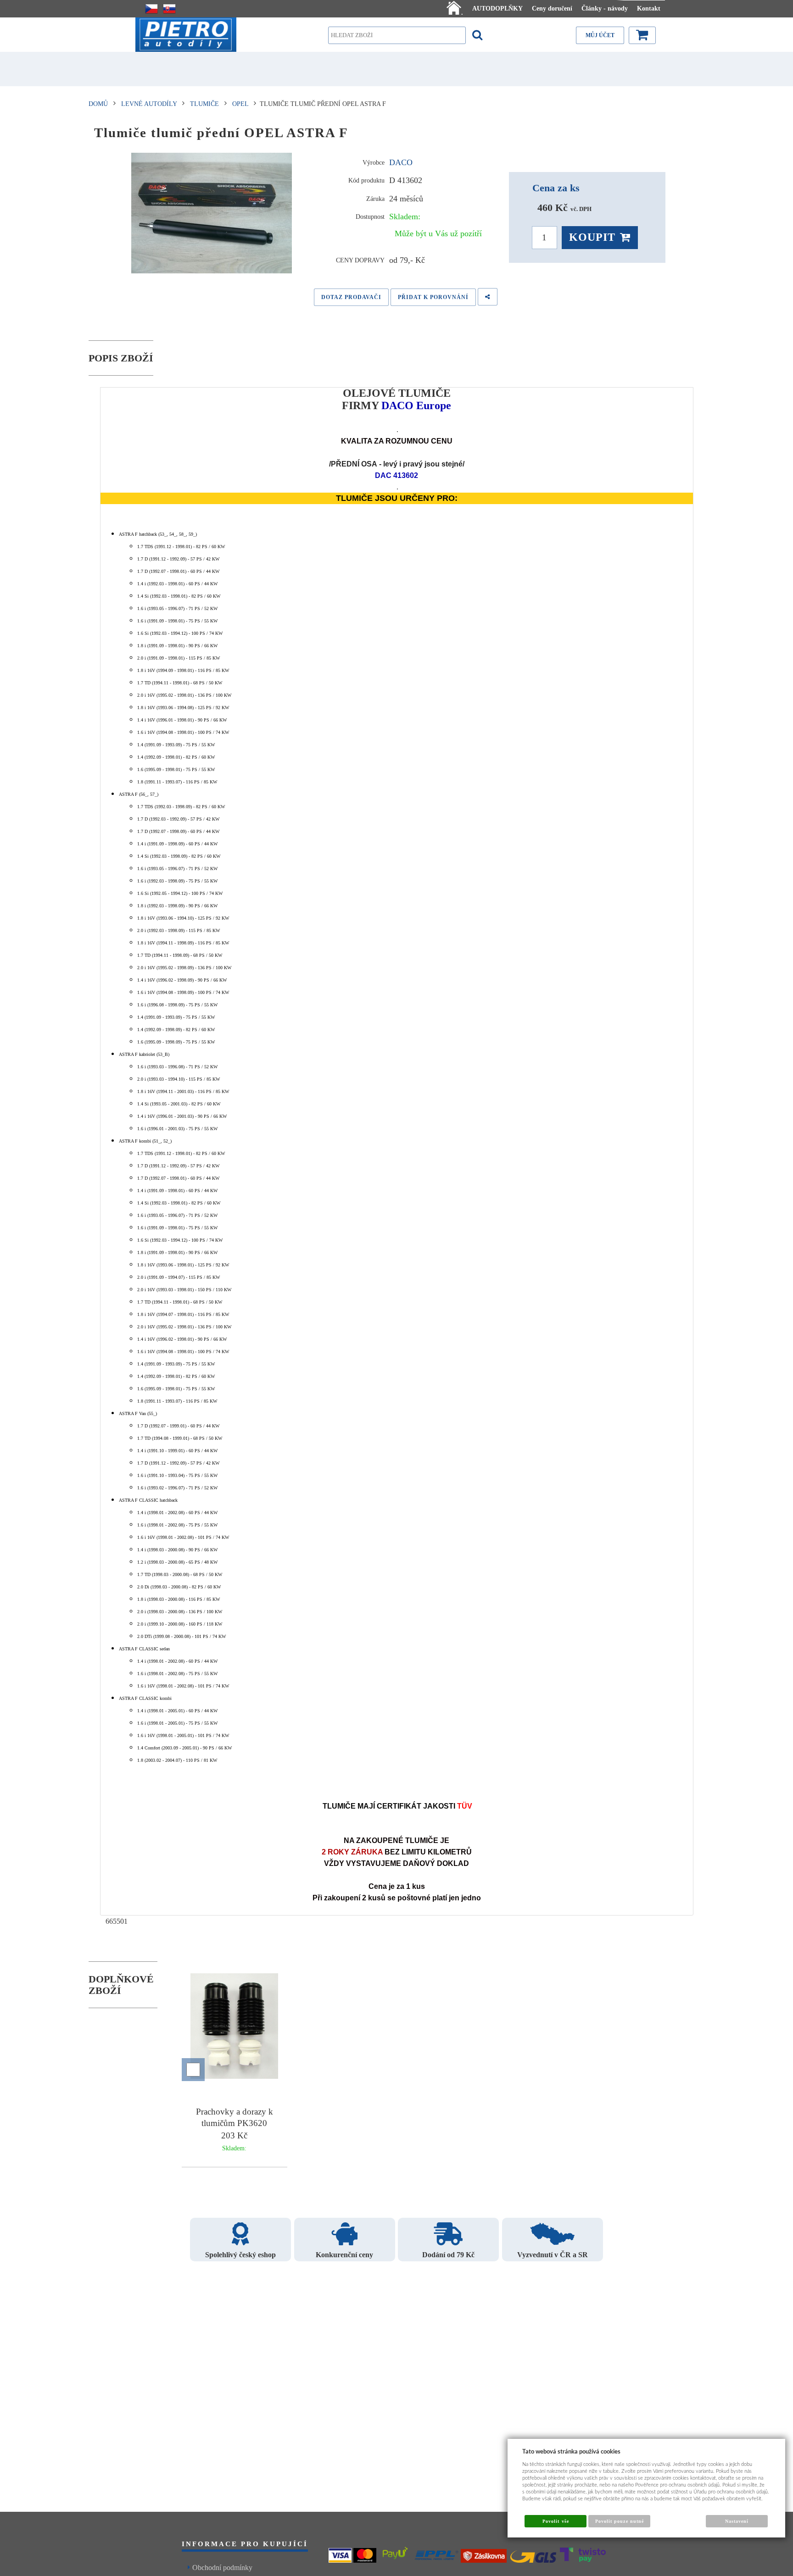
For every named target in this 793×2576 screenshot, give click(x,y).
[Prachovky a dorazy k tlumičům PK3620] (235, 2028)
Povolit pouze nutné (620, 2521)
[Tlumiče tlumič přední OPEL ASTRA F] (212, 213)
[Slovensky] (169, 9)
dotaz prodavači (351, 297)
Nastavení (737, 2521)
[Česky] (151, 9)
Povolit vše (556, 2521)
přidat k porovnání (433, 297)
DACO (401, 162)
